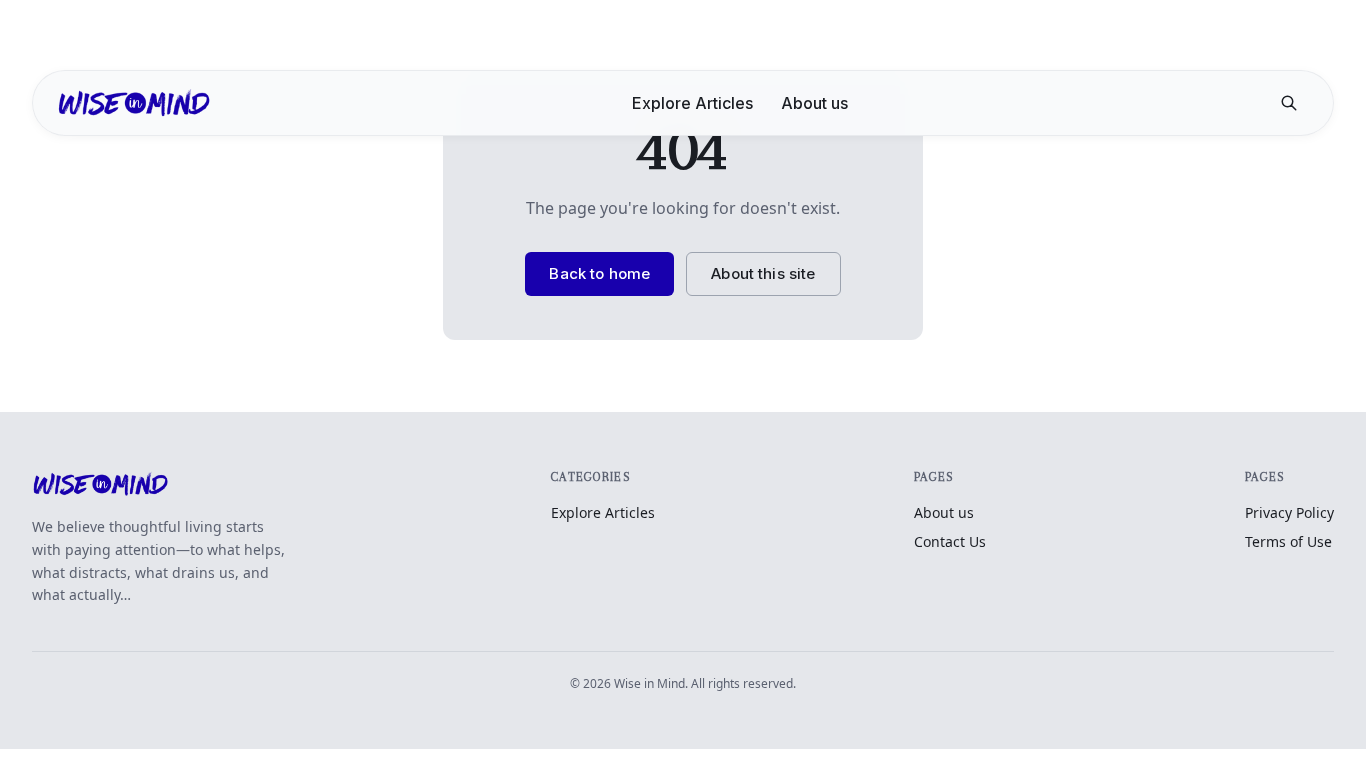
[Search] (1289, 103)
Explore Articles (692, 103)
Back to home (599, 273)
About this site (763, 273)
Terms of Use (1288, 541)
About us (814, 103)
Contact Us (950, 541)
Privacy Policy (1289, 512)
